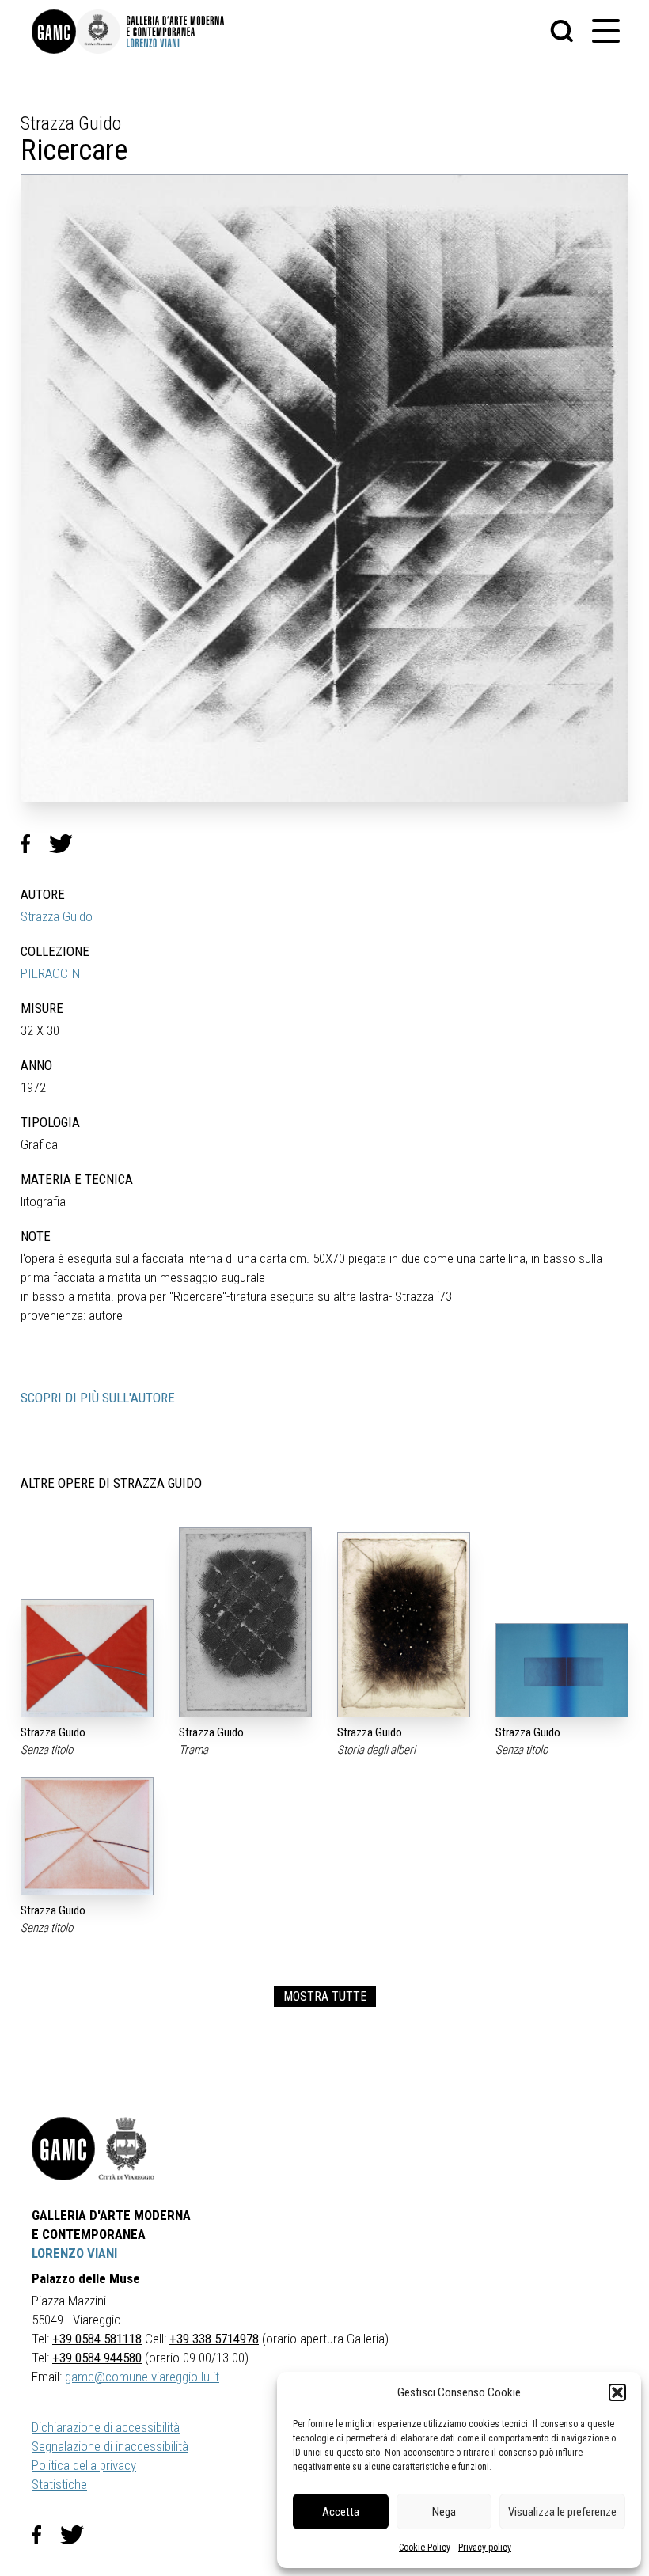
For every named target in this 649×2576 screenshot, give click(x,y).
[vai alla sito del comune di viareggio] (127, 2149)
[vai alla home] (63, 2149)
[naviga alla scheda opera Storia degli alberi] (404, 1625)
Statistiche (59, 2484)
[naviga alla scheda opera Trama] (245, 1622)
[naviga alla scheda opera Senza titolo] (87, 1658)
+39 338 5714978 (214, 2339)
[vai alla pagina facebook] (46, 2535)
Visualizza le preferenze (562, 2512)
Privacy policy (485, 2548)
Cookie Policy (425, 2548)
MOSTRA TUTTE (325, 1996)
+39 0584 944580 (97, 2358)
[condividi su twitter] (67, 844)
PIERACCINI (52, 973)
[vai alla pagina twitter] (78, 2535)
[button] (617, 2392)
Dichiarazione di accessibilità (106, 2427)
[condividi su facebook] (35, 844)
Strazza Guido (57, 916)
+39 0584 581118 (97, 2339)
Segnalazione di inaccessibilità (110, 2446)
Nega (444, 2512)
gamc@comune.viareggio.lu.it (142, 2377)
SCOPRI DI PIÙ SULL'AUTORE (98, 1398)
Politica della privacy (84, 2465)
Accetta (341, 2512)
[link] (54, 32)
